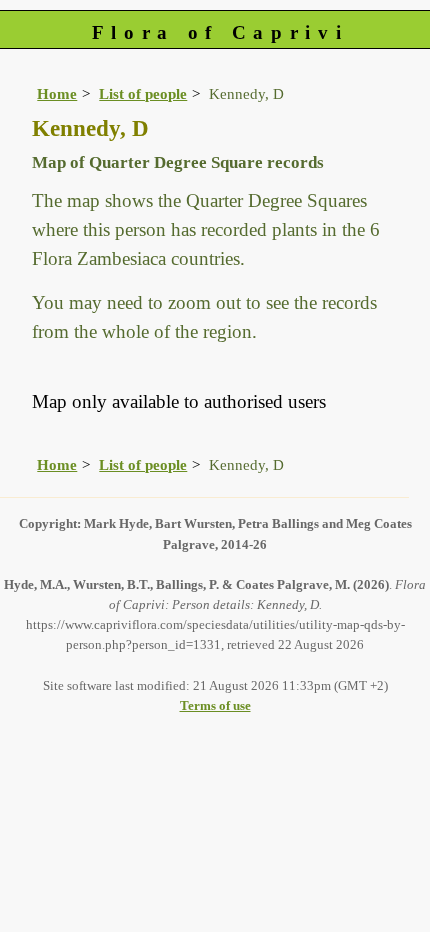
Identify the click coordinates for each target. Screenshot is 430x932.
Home (57, 93)
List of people (143, 93)
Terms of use (215, 705)
